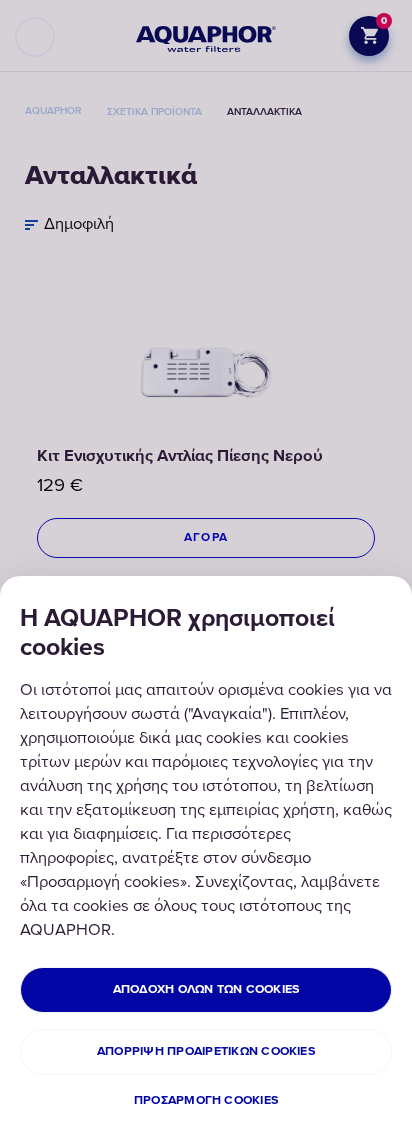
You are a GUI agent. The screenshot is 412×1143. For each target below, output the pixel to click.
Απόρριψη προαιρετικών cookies (206, 1051)
